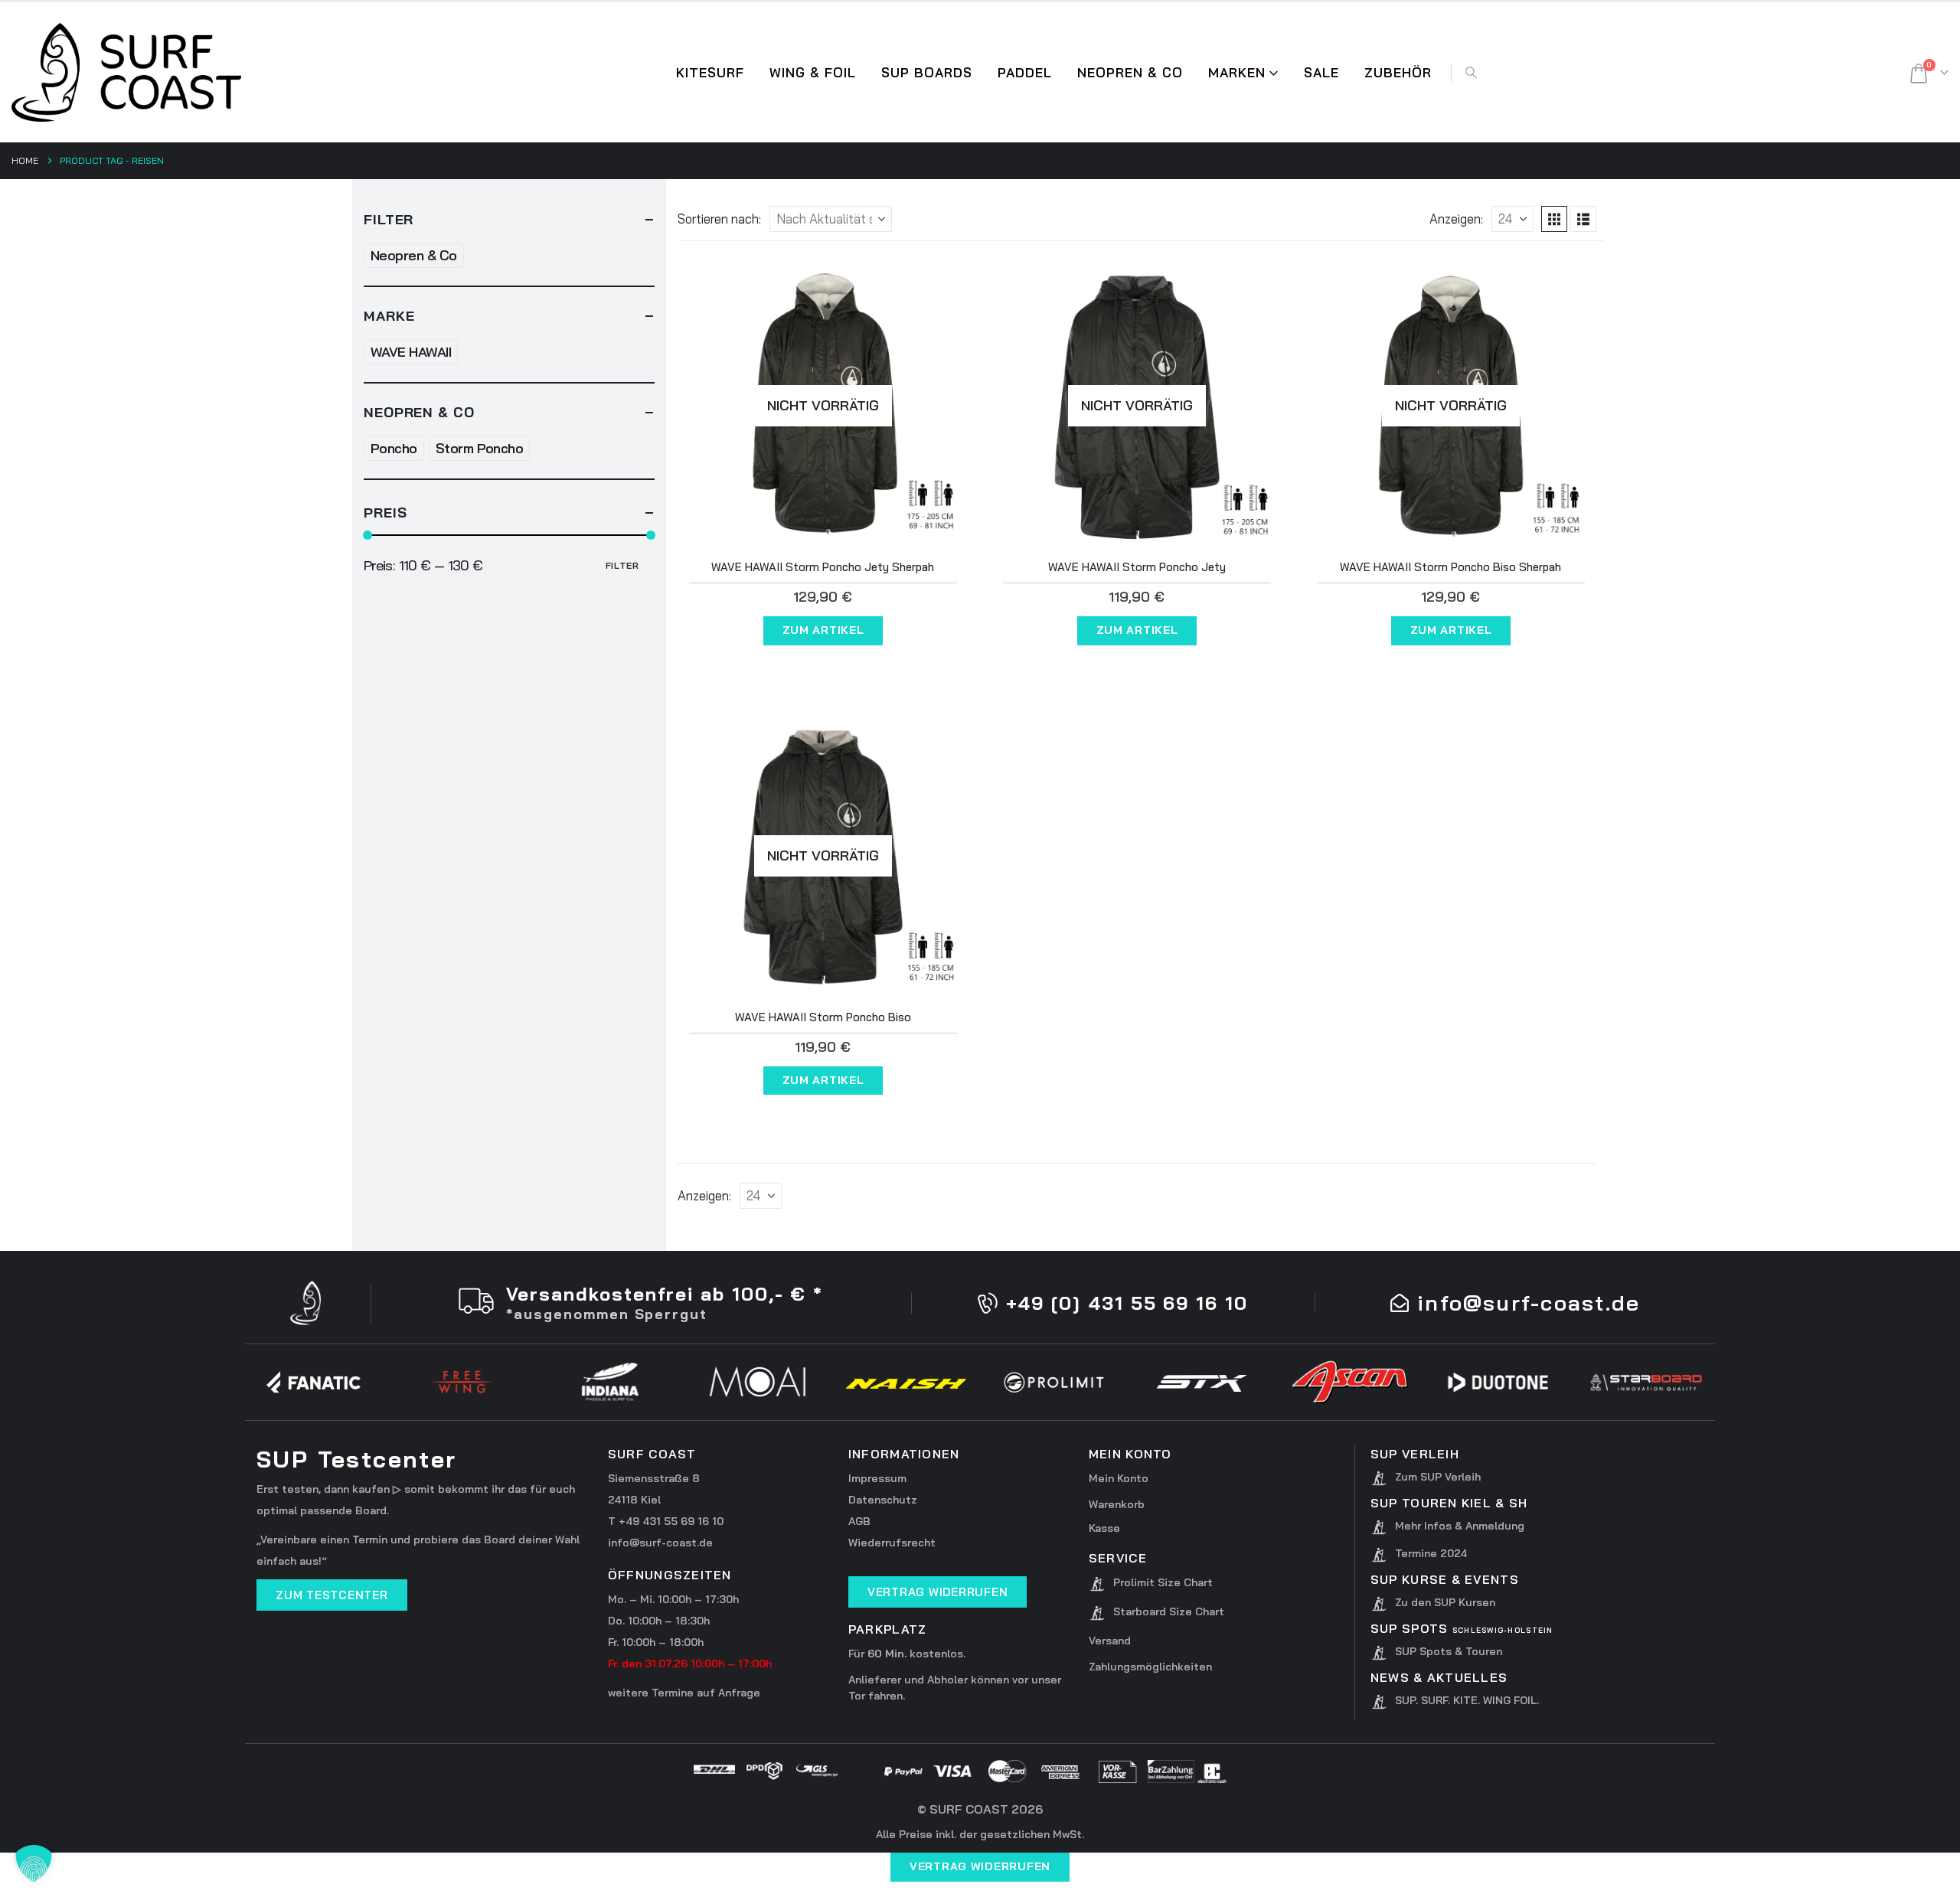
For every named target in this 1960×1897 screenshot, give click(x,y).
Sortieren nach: (719, 219)
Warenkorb (1117, 1504)
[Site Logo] (126, 72)
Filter (622, 565)
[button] (1471, 73)
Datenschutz (883, 1500)
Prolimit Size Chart (1163, 1582)
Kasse (1104, 1528)
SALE (1321, 72)
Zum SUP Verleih (1438, 1477)
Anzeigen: (1456, 219)
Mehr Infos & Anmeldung (1460, 1526)
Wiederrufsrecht (892, 1543)
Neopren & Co (1130, 72)
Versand (1110, 1641)
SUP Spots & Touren (1449, 1651)
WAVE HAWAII (411, 352)
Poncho (394, 448)
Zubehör (1398, 72)
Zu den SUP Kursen (1445, 1602)
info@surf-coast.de (660, 1543)
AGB (859, 1521)
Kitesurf (710, 72)
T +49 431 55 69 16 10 (666, 1521)
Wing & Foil (813, 72)
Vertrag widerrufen (980, 1866)
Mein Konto (1119, 1478)
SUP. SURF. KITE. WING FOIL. (1467, 1700)
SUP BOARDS (927, 72)
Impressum (877, 1478)
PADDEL (1025, 72)
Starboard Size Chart (1169, 1611)
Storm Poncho (480, 448)
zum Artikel (823, 630)
